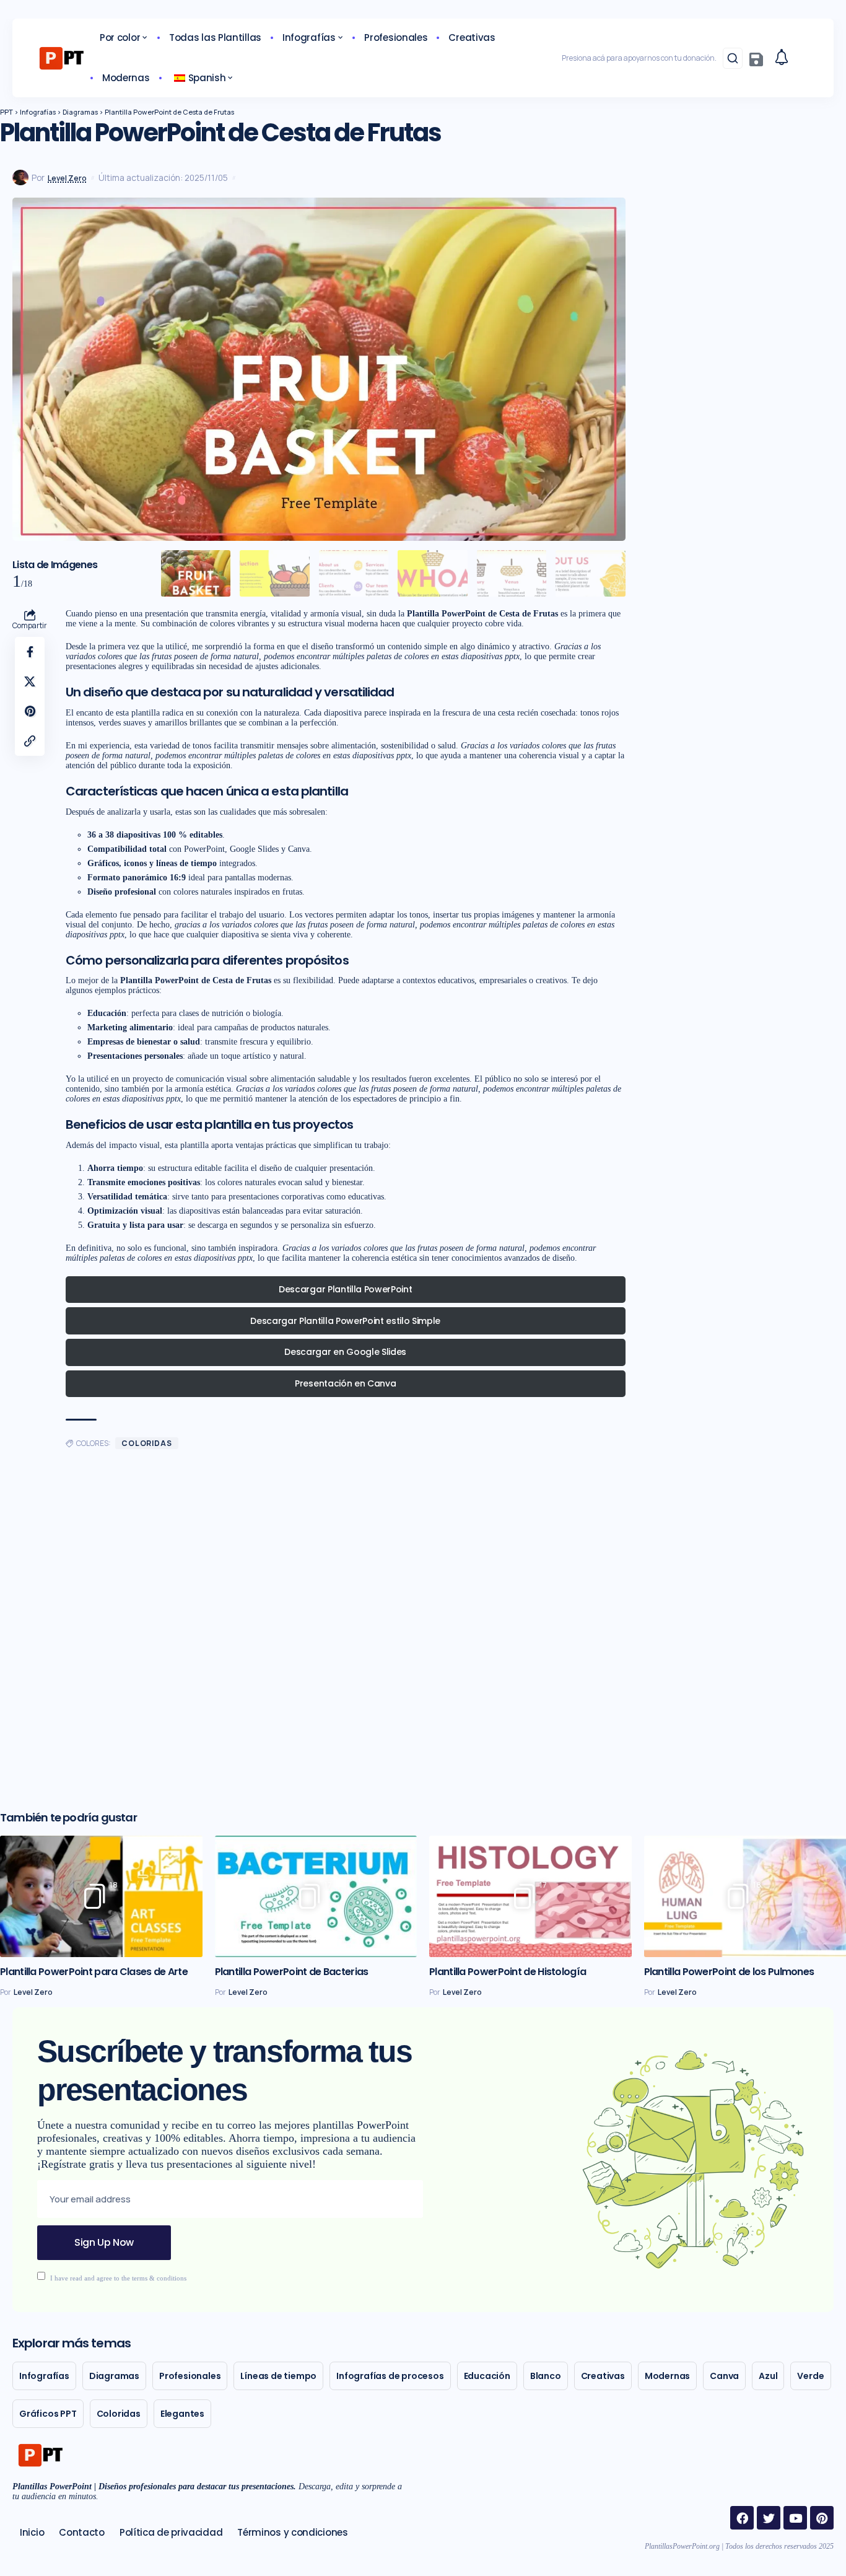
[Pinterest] (822, 2518)
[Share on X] (30, 681)
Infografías (44, 2376)
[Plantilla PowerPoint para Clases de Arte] (101, 1896)
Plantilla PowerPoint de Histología (508, 1972)
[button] (733, 58)
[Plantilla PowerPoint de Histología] (530, 1896)
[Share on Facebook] (30, 652)
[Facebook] (742, 2518)
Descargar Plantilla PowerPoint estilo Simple (345, 1321)
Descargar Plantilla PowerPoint (345, 1289)
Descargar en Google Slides (345, 1352)
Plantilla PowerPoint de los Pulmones (729, 1972)
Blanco (546, 2376)
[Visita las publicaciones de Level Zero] (20, 178)
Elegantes (182, 2414)
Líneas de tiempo (278, 2376)
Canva (724, 2376)
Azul (768, 2376)
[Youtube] (795, 2518)
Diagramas (114, 2376)
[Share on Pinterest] (30, 711)
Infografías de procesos (390, 2376)
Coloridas (147, 1443)
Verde (810, 2376)
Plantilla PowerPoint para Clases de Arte (94, 1972)
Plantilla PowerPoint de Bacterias (292, 1972)
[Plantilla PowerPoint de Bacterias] (316, 1896)
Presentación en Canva (345, 1383)
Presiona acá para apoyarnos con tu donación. (639, 58)
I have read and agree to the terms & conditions (118, 2277)
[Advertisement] (319, 1636)
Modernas (667, 2376)
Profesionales (190, 2376)
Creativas (603, 2376)
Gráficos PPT (48, 2414)
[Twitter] (769, 2518)
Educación (487, 2376)
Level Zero (67, 178)
